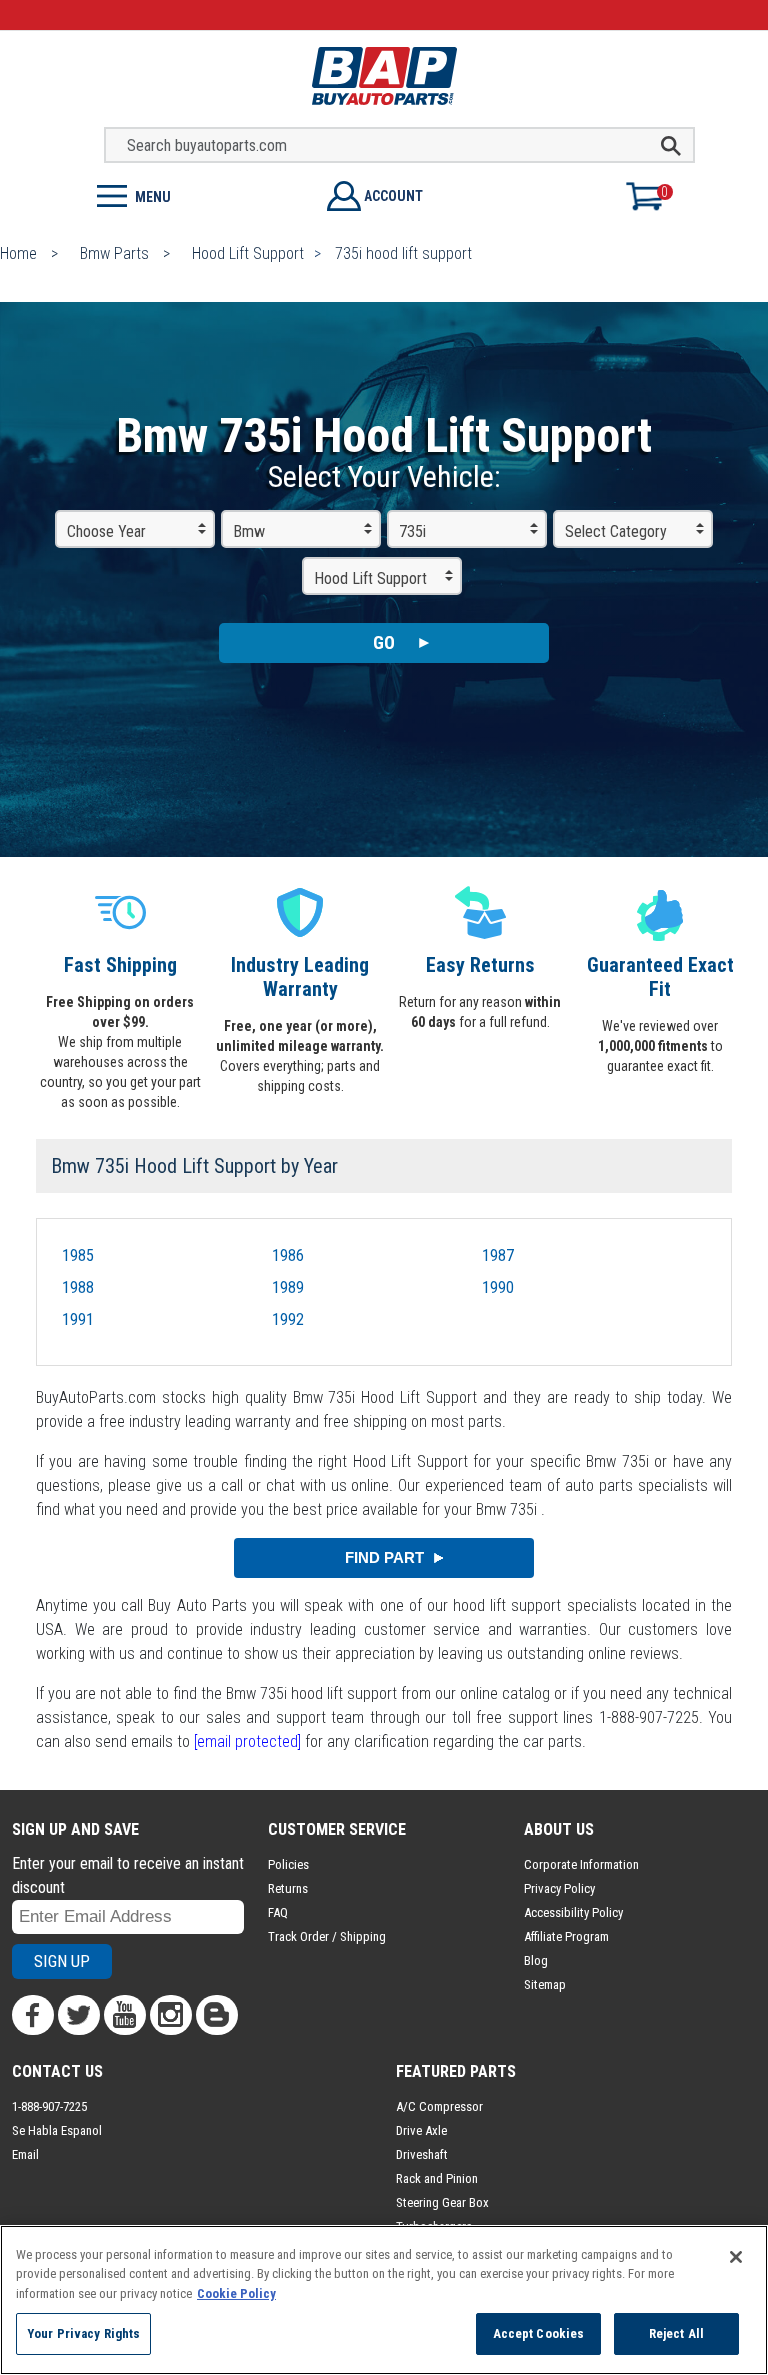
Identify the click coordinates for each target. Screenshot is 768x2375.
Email (25, 2154)
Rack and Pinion (437, 2178)
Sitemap (545, 1984)
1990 (498, 1287)
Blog (536, 1960)
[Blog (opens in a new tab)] (217, 2015)
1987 (498, 1255)
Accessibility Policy (573, 1912)
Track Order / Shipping (327, 1936)
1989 (288, 1287)
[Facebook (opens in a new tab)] (33, 2015)
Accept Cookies (539, 2333)
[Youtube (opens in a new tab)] (125, 2015)
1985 (78, 1255)
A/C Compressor (439, 2106)
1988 (78, 1287)
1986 (288, 1255)
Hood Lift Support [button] (370, 578)
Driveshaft (422, 2154)
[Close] (736, 2257)
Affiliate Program (566, 1936)
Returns (288, 1888)
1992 (288, 1319)
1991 (78, 1319)
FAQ (278, 1912)
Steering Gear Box (442, 2202)
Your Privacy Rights (83, 2333)
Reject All (676, 2333)
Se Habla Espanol (57, 2130)
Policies (288, 1864)
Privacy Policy (559, 1888)
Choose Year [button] (106, 531)
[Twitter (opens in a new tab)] (79, 2015)
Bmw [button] (249, 531)
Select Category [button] (616, 531)
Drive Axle (421, 2130)
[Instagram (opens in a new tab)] (171, 2015)
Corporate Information (581, 1864)
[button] (192, 194)
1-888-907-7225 (49, 2106)
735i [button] (412, 531)
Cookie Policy (236, 2293)
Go (384, 642)
